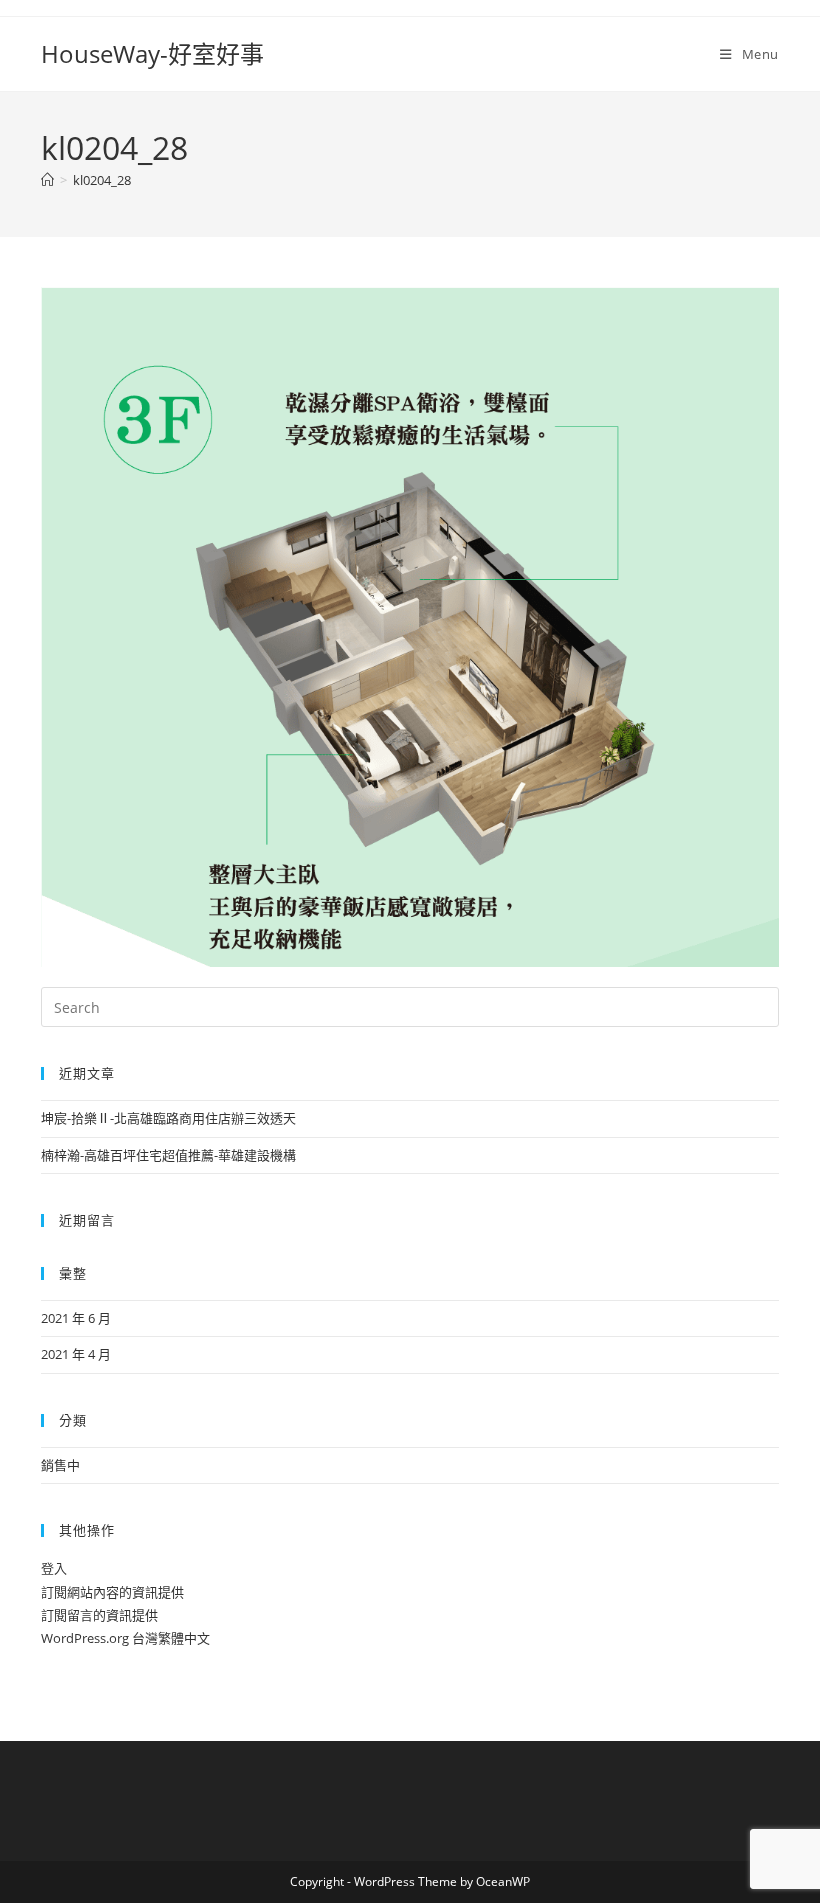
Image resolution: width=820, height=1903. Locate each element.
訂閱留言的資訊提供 (99, 1615)
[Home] (47, 180)
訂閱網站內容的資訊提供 (112, 1592)
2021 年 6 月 (76, 1318)
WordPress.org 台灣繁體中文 (125, 1638)
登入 (54, 1568)
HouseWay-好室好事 (152, 53)
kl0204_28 (102, 180)
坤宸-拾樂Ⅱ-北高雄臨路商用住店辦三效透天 (168, 1118)
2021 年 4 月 (76, 1354)
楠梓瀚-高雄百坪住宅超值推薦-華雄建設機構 (168, 1155)
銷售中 (60, 1465)
